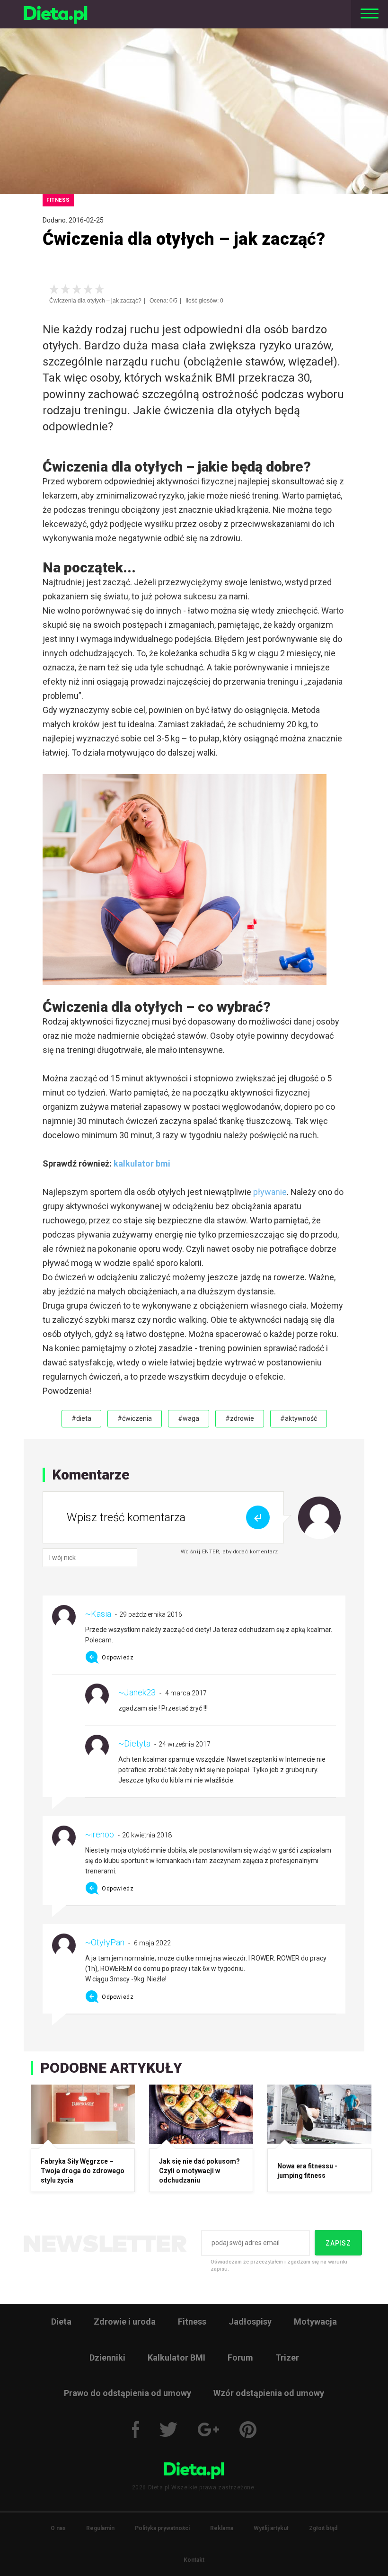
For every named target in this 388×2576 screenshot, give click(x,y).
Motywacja (315, 2322)
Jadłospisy (250, 2322)
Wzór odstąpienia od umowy (269, 2393)
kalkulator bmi (141, 1163)
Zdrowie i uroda (125, 2322)
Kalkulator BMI (176, 2358)
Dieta (61, 2322)
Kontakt (194, 2560)
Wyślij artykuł (271, 2528)
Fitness (192, 2322)
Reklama (222, 2528)
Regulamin (100, 2528)
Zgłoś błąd (323, 2528)
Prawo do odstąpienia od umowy (128, 2393)
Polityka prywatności (162, 2528)
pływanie (270, 1192)
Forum (240, 2358)
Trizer (287, 2358)
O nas (58, 2528)
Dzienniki (107, 2358)
